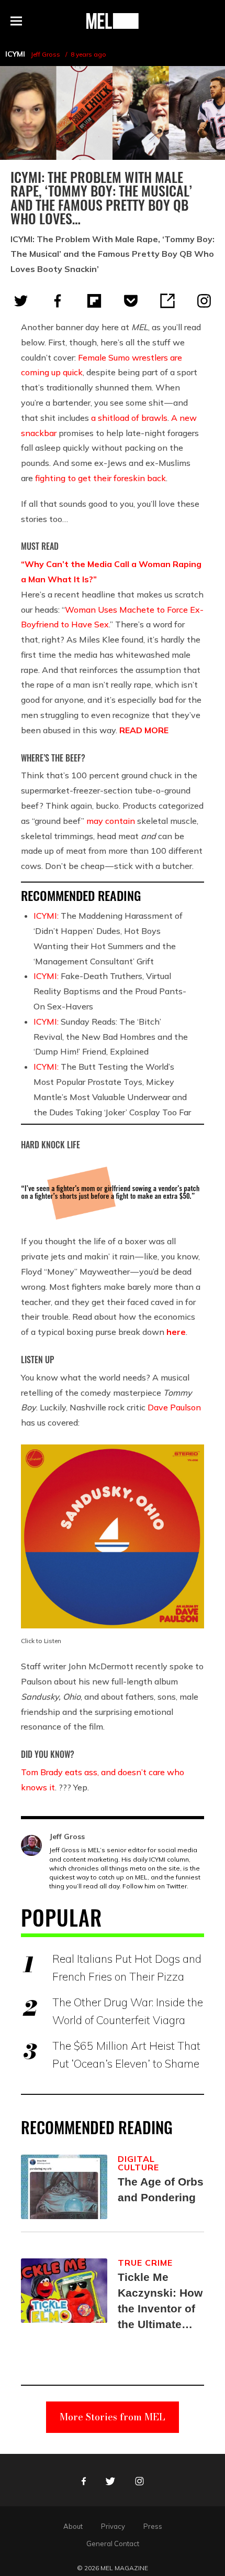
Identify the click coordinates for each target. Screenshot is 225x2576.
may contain (111, 821)
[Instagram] (204, 301)
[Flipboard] (94, 301)
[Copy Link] (167, 301)
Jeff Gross (46, 54)
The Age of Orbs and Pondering (161, 2189)
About (73, 2526)
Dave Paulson (174, 1407)
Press (153, 2526)
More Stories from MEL (113, 2417)
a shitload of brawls (129, 418)
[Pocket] (131, 301)
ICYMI (15, 54)
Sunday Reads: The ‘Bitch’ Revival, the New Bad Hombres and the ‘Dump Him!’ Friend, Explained (111, 1037)
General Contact (113, 2544)
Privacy (113, 2526)
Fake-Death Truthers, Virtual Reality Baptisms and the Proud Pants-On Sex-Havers (110, 991)
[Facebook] (58, 301)
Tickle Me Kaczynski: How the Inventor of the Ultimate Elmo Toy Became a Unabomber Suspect (160, 2302)
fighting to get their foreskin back (100, 478)
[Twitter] (21, 301)
